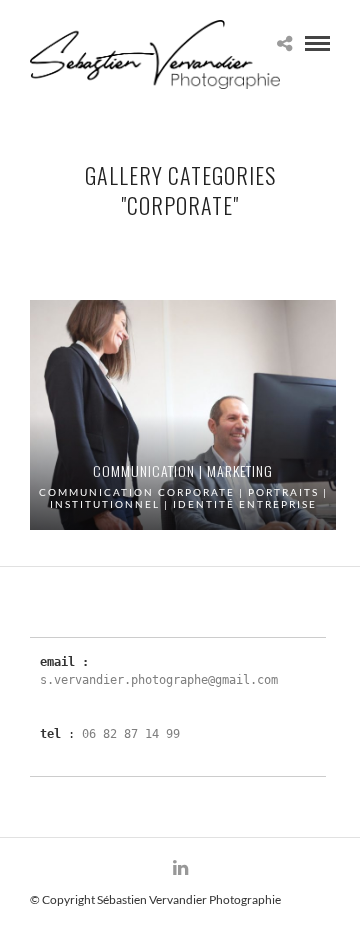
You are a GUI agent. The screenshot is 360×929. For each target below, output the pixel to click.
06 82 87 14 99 (131, 734)
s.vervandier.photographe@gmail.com (159, 680)
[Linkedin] (180, 868)
